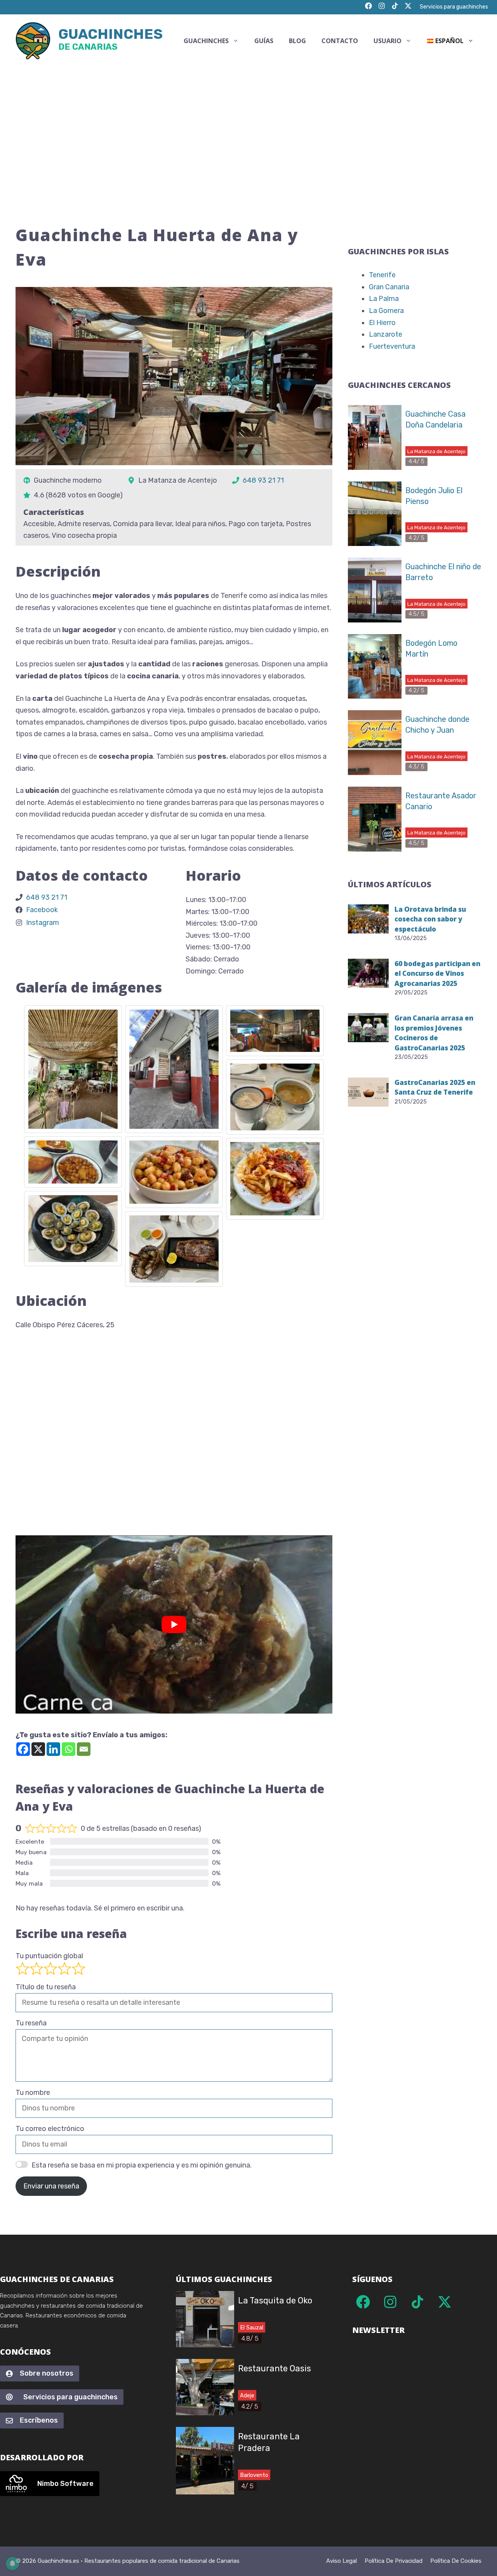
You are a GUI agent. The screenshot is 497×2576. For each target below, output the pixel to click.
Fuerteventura (392, 346)
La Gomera (386, 311)
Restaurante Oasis (275, 2368)
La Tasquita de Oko (275, 2300)
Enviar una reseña (51, 2186)
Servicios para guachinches (454, 7)
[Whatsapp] (69, 1749)
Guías (264, 41)
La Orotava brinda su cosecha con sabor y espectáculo (430, 919)
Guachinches (110, 41)
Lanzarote (386, 334)
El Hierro (382, 323)
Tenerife (382, 275)
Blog (297, 41)
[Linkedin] (53, 1749)
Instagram (43, 923)
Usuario (388, 41)
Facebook (42, 910)
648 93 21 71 (263, 480)
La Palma (384, 299)
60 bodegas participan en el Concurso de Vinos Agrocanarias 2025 (437, 973)
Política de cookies (456, 2561)
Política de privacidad (394, 2561)
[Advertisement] (248, 125)
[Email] (84, 1749)
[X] (38, 1749)
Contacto (340, 41)
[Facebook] (23, 1749)
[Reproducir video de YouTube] (174, 1624)
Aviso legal (341, 2561)
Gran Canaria (389, 287)
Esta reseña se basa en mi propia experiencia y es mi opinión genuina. (142, 2165)
